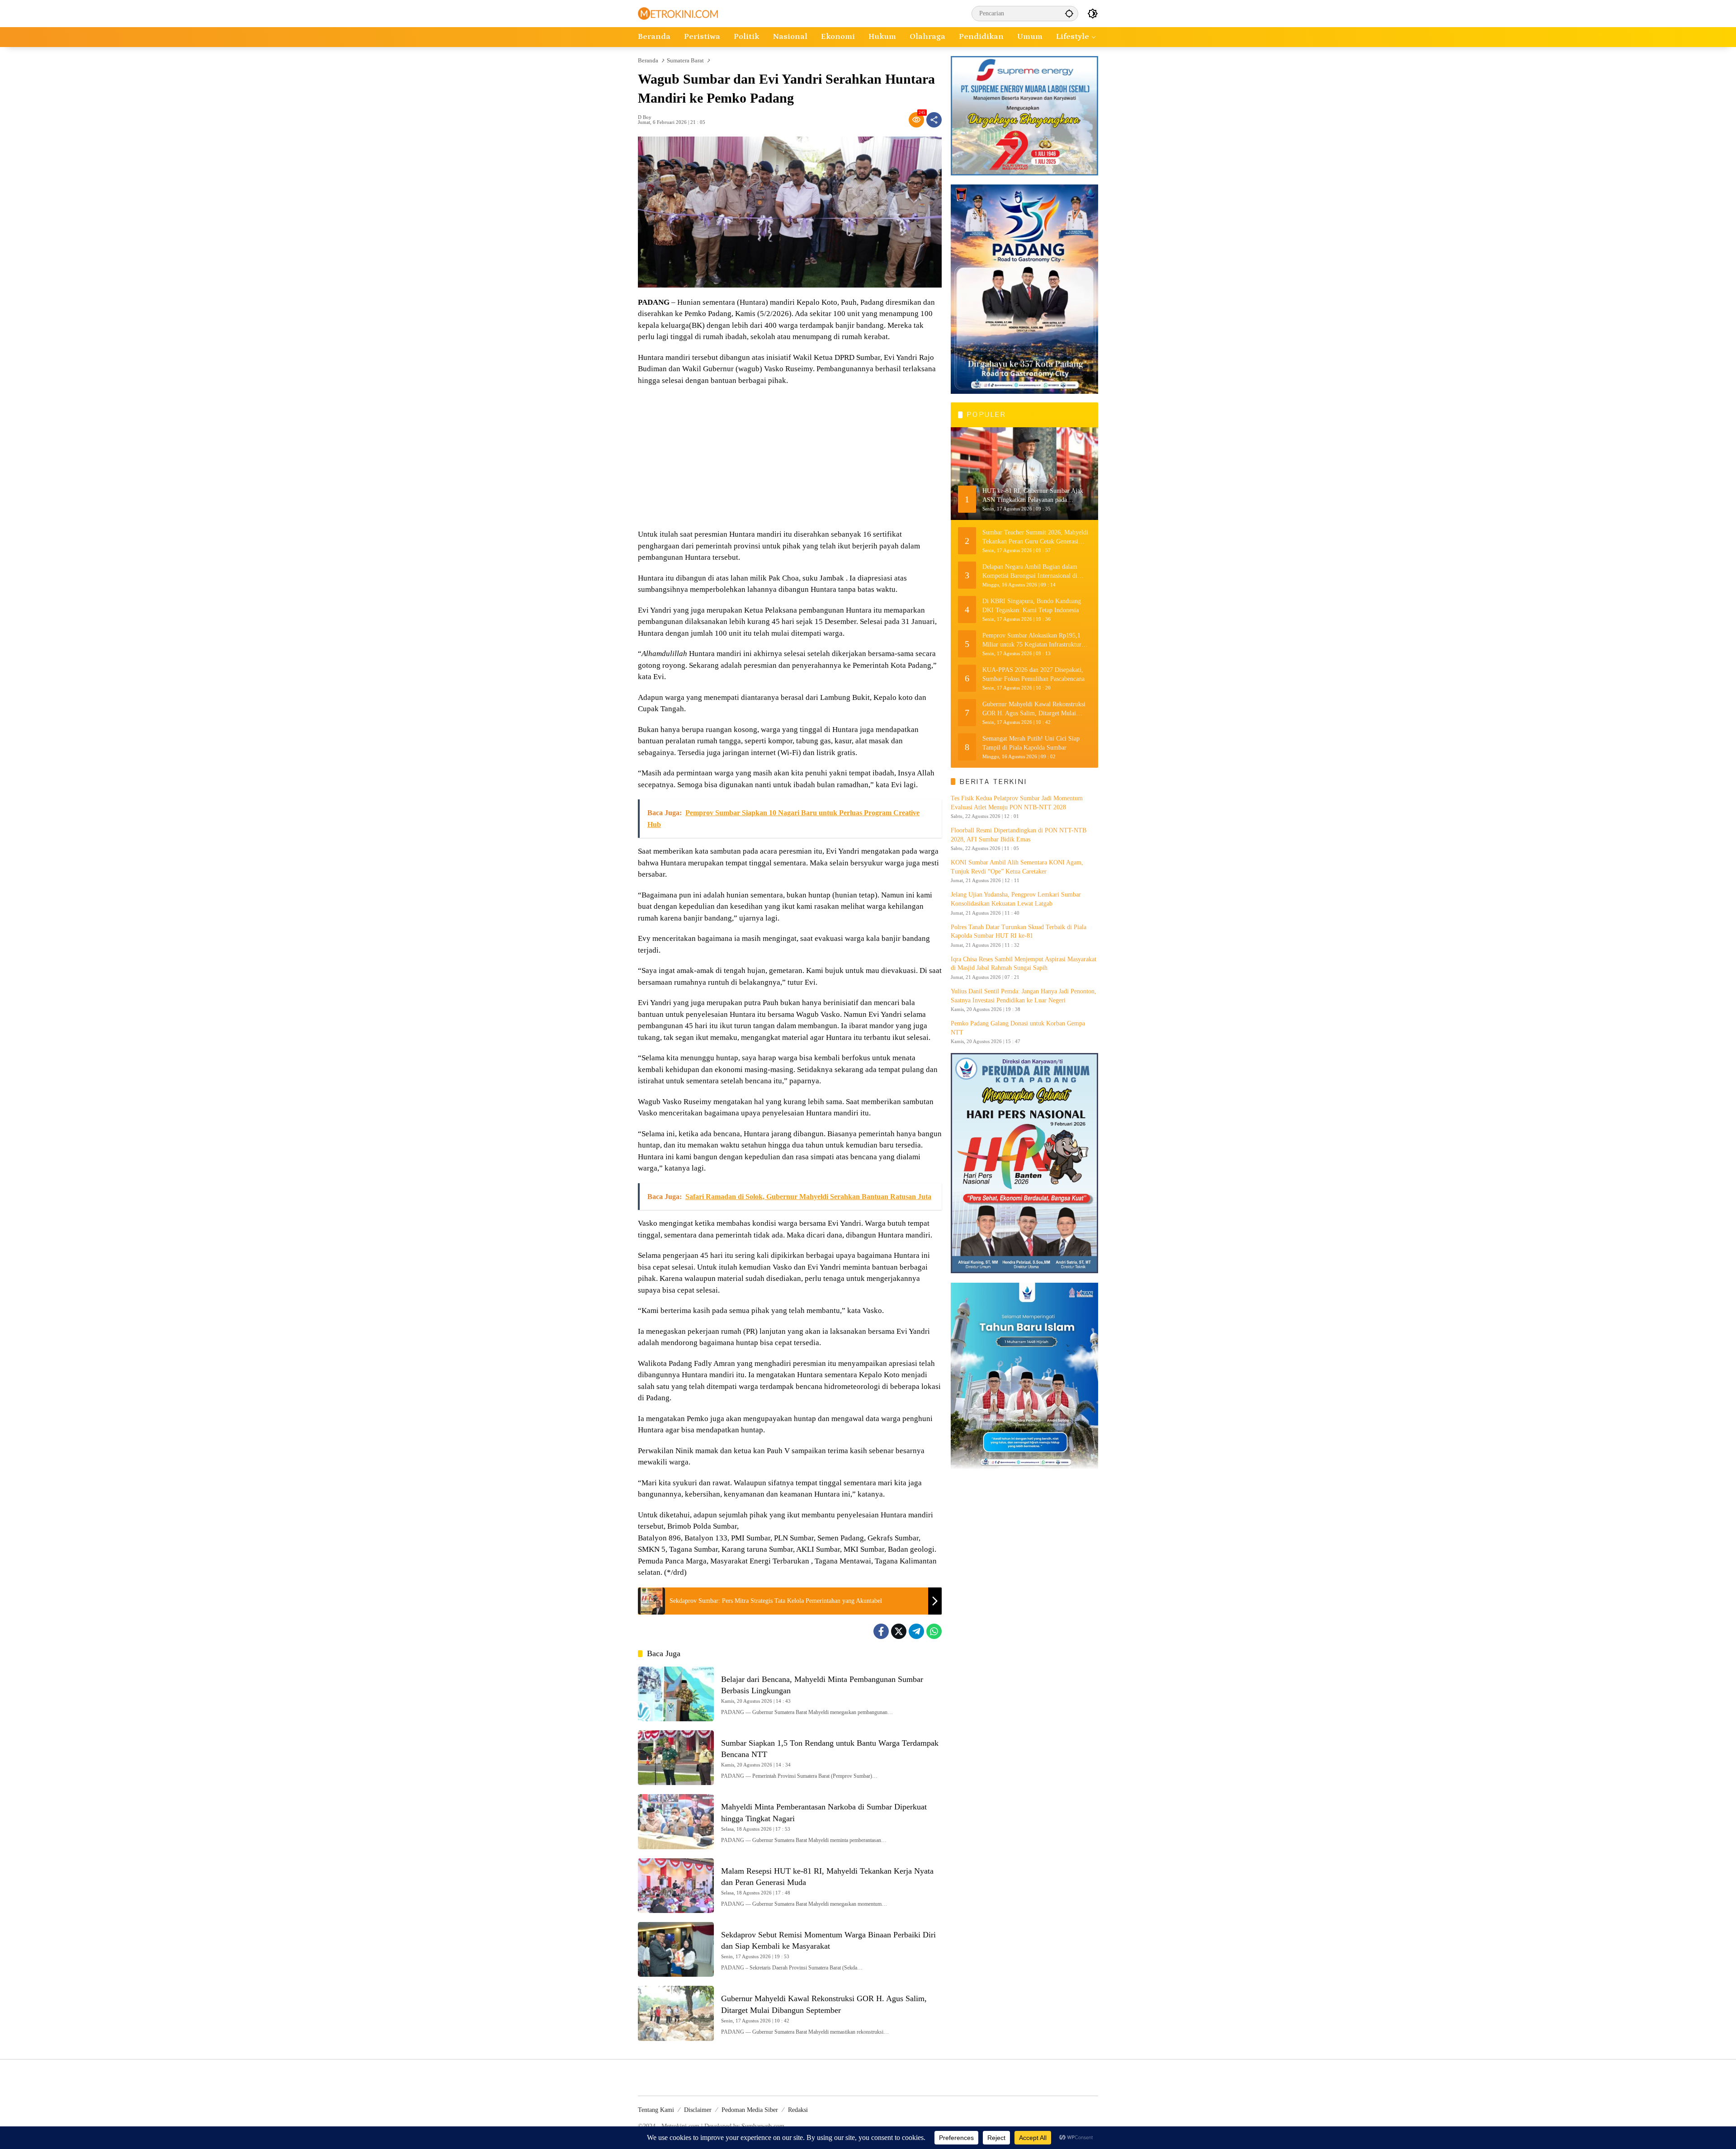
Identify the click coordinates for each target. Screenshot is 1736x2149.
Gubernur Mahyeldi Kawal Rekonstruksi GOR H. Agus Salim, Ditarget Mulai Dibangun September (1034, 709)
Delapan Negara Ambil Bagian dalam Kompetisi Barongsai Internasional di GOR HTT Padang (1030, 572)
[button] (1069, 13)
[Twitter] (899, 1631)
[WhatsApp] (934, 1631)
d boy (645, 117)
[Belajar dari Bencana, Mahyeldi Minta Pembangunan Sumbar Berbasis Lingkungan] (676, 1694)
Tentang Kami (656, 2110)
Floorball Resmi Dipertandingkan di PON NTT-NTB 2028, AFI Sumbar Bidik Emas (1019, 835)
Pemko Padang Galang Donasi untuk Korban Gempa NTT (1018, 1028)
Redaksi (798, 2110)
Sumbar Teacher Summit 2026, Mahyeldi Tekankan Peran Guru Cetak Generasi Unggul (1035, 537)
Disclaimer (698, 2110)
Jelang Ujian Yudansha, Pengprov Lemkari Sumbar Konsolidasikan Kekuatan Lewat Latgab (1016, 900)
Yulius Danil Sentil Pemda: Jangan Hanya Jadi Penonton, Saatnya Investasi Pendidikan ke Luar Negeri (1024, 996)
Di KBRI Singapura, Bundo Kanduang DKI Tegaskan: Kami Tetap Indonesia (1032, 606)
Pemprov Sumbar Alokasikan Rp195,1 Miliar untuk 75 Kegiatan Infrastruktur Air (1032, 640)
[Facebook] (881, 1631)
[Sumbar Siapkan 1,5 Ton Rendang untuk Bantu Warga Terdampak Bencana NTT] (676, 1758)
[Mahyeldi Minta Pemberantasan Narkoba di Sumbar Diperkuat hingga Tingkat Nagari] (676, 1821)
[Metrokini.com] (678, 13)
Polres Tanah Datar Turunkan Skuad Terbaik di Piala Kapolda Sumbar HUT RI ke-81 (1019, 932)
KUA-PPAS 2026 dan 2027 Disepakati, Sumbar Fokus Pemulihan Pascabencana (1033, 674)
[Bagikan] (934, 120)
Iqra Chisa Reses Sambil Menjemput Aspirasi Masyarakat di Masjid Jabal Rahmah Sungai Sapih (1024, 964)
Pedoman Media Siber (750, 2110)
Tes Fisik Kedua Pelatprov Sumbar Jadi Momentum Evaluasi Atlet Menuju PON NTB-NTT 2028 (1017, 803)
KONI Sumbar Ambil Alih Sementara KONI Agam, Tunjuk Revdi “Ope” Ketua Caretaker (1017, 867)
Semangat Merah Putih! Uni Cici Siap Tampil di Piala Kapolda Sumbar (1031, 743)
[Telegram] (916, 1631)
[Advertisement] (790, 458)
